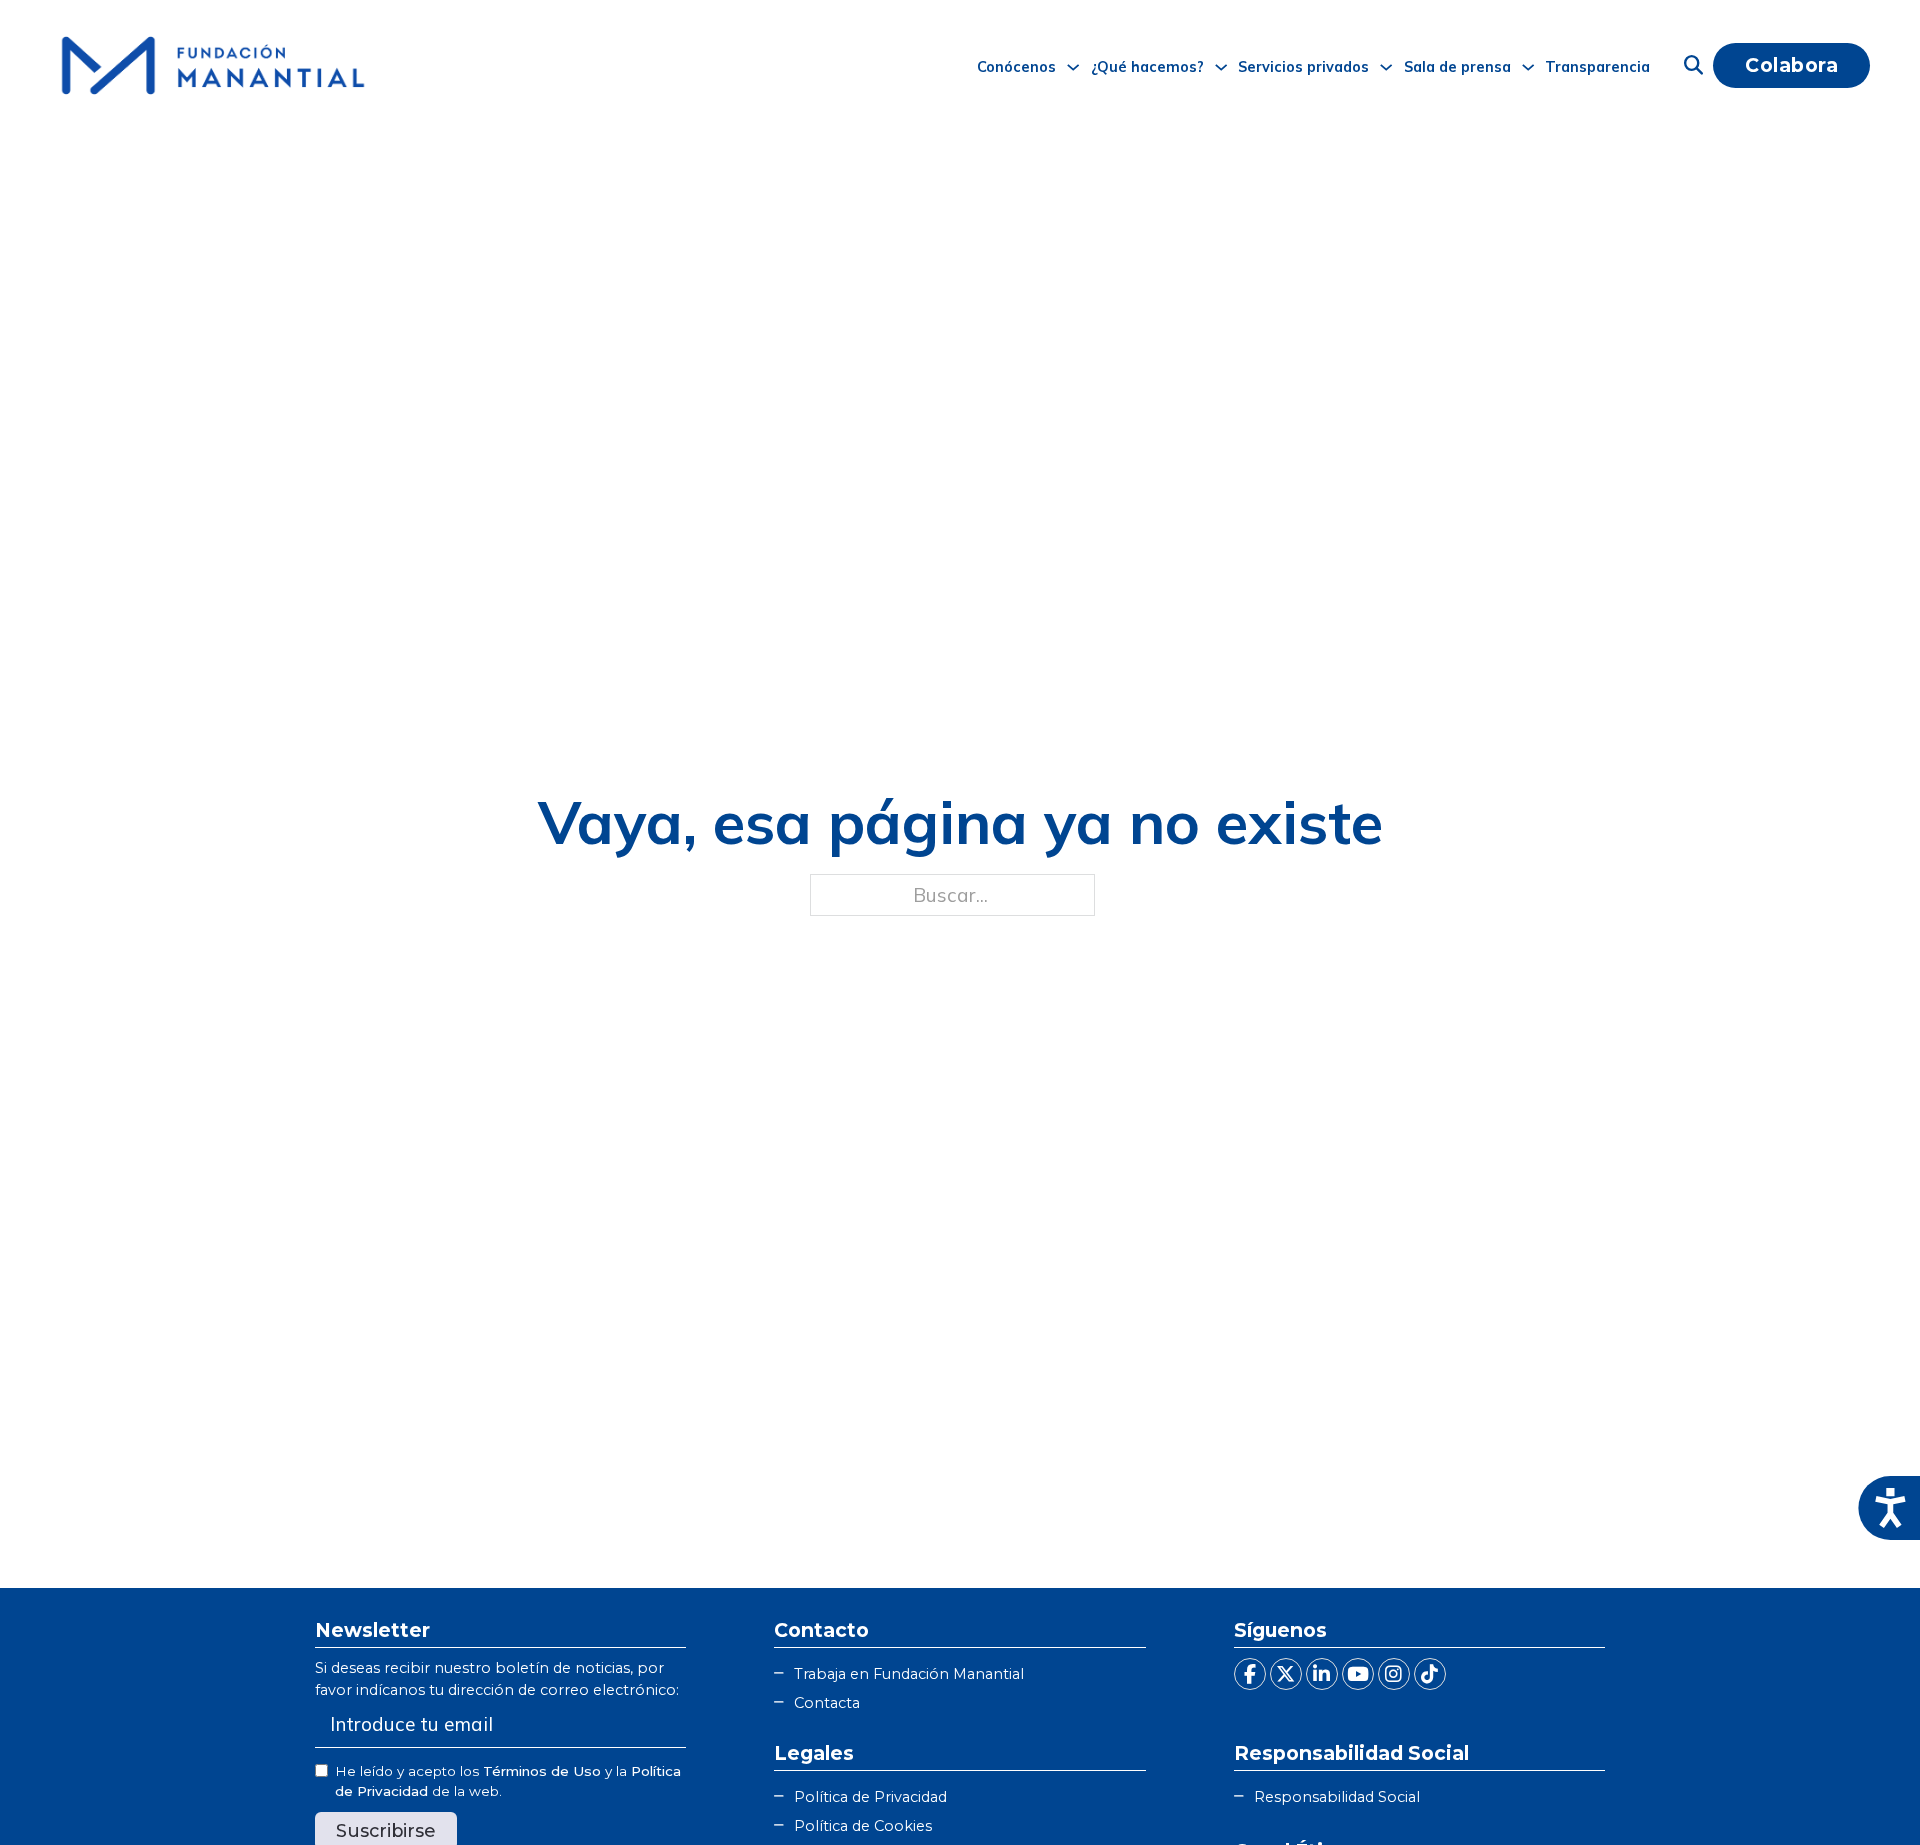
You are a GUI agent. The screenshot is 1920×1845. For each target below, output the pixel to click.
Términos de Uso (542, 1771)
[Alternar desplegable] (1073, 67)
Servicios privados (1303, 66)
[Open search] (1693, 65)
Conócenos (1016, 66)
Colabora (1791, 65)
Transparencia (1597, 66)
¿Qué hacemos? (1147, 66)
